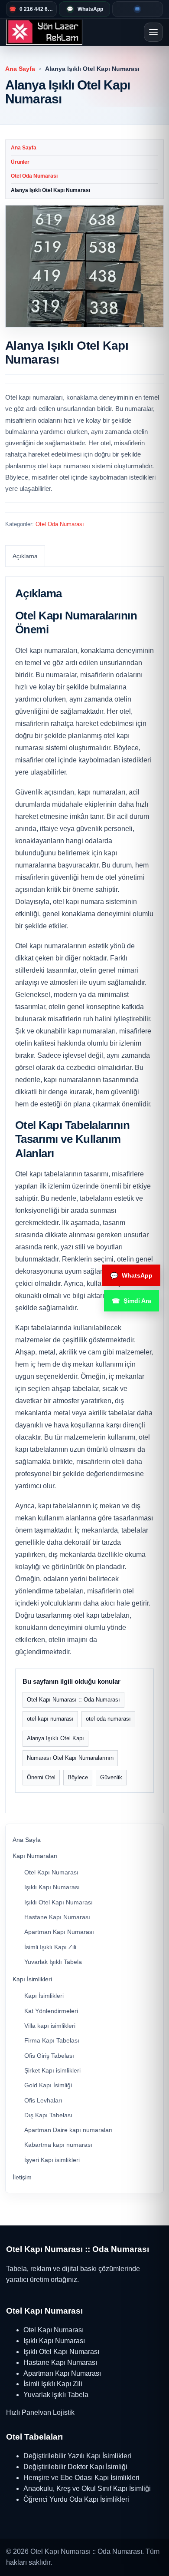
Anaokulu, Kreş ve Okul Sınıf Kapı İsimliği (87, 2488)
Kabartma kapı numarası (58, 2145)
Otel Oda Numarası (34, 176)
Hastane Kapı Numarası (57, 1917)
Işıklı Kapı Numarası (52, 1887)
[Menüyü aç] (153, 32)
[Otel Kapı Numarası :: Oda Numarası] (44, 32)
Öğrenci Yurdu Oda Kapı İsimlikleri (76, 2499)
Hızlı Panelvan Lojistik (40, 2412)
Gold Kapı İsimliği (48, 2085)
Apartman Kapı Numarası (59, 1932)
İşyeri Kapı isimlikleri (52, 2160)
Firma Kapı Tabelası (52, 2040)
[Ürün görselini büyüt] (84, 266)
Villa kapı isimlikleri (50, 2026)
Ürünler (20, 162)
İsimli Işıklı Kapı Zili (50, 1947)
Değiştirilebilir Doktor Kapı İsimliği (75, 2467)
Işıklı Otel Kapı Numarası (58, 1902)
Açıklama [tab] (25, 556)
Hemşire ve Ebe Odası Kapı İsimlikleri (81, 2478)
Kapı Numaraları (35, 1856)
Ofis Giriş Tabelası (49, 2056)
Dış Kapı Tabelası (48, 2115)
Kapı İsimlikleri (32, 1979)
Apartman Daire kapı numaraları (68, 2130)
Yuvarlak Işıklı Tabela (53, 1962)
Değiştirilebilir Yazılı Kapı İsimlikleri (77, 2456)
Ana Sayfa (20, 69)
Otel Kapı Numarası (51, 1872)
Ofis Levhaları (43, 2100)
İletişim (22, 2177)
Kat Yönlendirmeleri (51, 2011)
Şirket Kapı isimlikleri (52, 2070)
